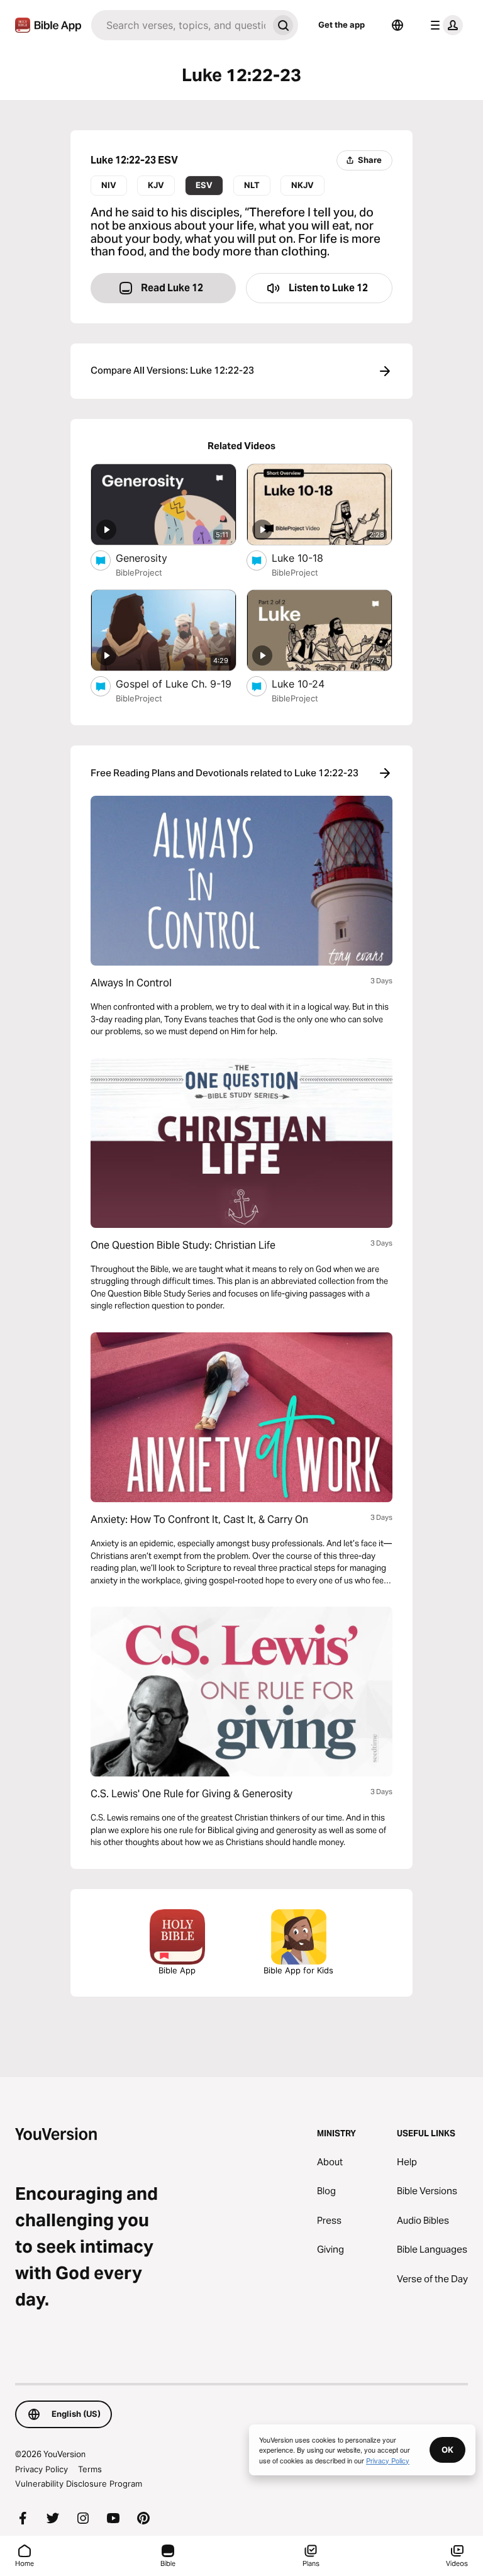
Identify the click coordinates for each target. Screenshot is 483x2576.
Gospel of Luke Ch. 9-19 (176, 683)
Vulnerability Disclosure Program (79, 2484)
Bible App (177, 1970)
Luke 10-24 (310, 683)
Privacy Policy (42, 2469)
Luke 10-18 (311, 558)
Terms (90, 2469)
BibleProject (139, 572)
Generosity (153, 558)
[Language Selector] (397, 25)
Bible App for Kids (298, 1970)
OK (447, 2450)
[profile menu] (444, 25)
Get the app (341, 25)
